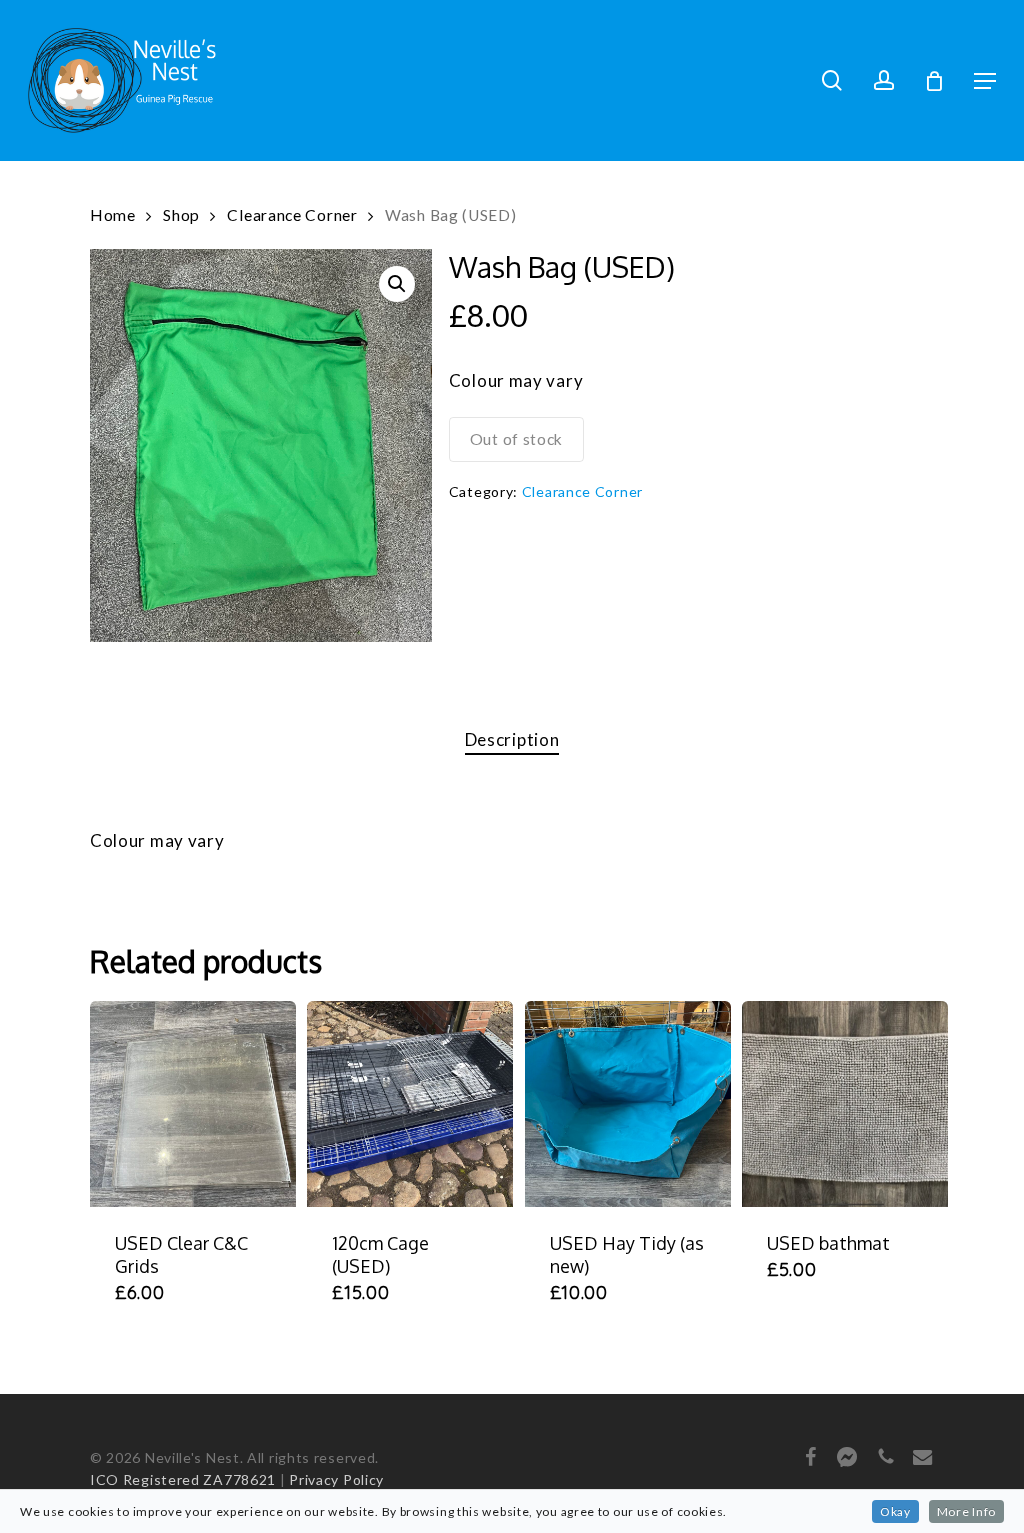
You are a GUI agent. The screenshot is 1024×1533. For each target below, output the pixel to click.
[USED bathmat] (845, 1104)
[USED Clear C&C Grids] (193, 1104)
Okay (895, 1511)
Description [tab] (512, 739)
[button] (985, 81)
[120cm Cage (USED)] (410, 1104)
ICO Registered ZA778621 (183, 1479)
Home (113, 215)
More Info (966, 1511)
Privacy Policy (336, 1479)
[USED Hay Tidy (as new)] (628, 1104)
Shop (181, 215)
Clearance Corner (292, 215)
